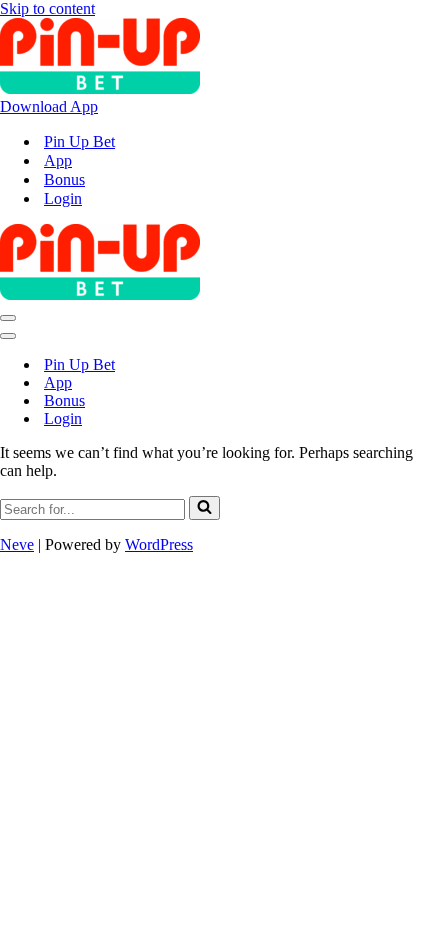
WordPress (159, 544)
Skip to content (47, 8)
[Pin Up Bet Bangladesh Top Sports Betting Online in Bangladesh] (100, 88)
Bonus (64, 179)
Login (63, 198)
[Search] (204, 508)
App (58, 160)
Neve (17, 544)
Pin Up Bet (79, 141)
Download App (49, 106)
